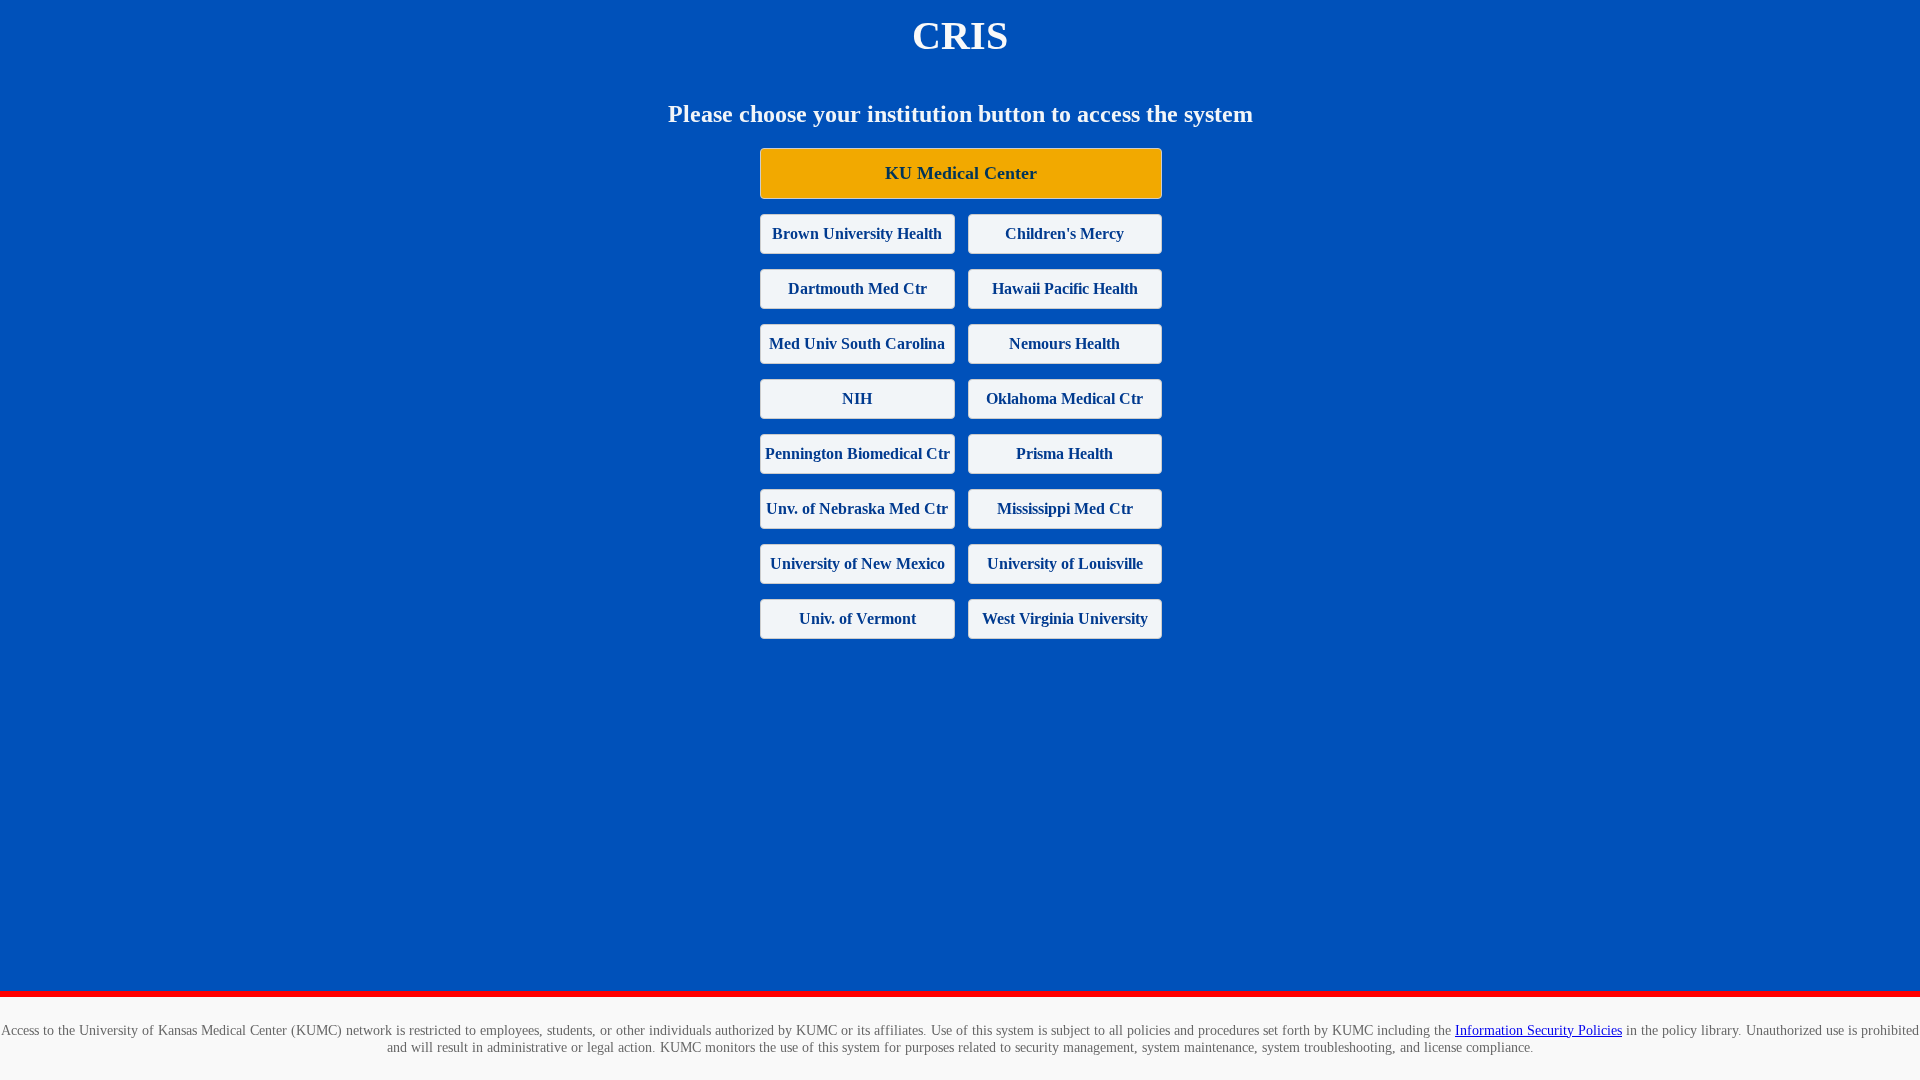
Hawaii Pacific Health (1065, 288)
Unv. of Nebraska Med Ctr (857, 508)
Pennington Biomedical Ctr (857, 453)
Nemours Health (1064, 343)
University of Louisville (1065, 563)
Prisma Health (1064, 453)
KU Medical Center (961, 173)
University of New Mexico (857, 563)
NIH (857, 398)
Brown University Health (857, 233)
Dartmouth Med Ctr (857, 288)
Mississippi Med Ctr (1065, 508)
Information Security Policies (1538, 1030)
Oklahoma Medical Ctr (1064, 398)
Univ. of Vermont (857, 618)
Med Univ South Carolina (857, 343)
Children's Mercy (1064, 233)
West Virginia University (1065, 618)
